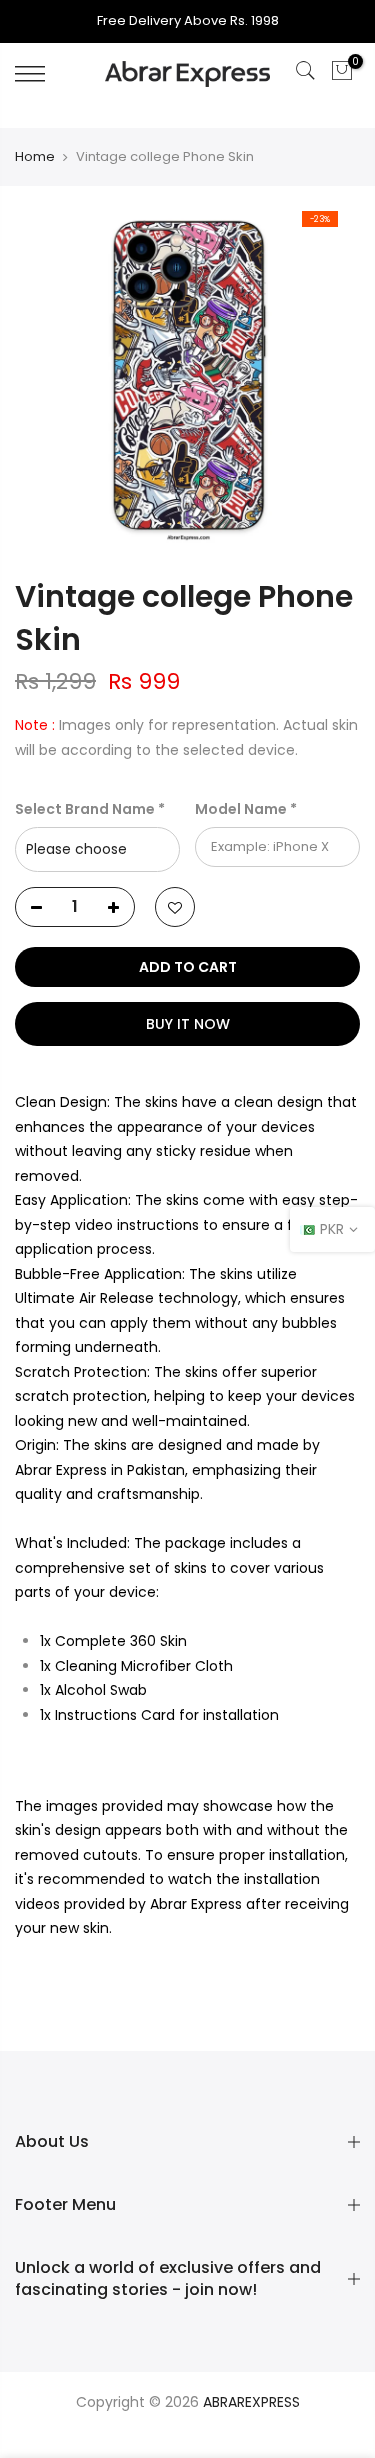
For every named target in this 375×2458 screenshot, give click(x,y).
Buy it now (188, 1024)
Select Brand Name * (90, 809)
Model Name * (246, 809)
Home (35, 157)
